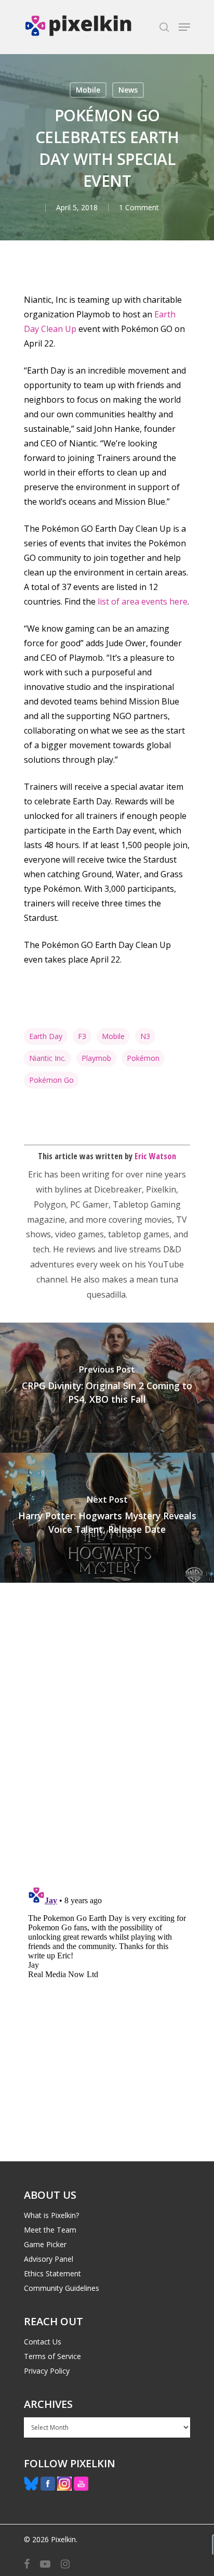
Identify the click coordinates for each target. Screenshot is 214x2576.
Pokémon (143, 1058)
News (128, 90)
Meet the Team (50, 2230)
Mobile (88, 90)
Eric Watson (155, 1156)
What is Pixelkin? (51, 2215)
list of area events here (143, 601)
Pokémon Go (51, 1080)
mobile (113, 1036)
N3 (145, 1036)
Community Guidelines (62, 2288)
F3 (82, 1036)
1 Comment (139, 207)
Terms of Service (52, 2356)
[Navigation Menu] (184, 27)
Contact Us (43, 2342)
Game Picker (45, 2244)
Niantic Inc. (48, 1058)
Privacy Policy (47, 2371)
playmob (96, 1058)
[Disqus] (107, 1727)
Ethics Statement (52, 2273)
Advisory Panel (49, 2259)
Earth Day (46, 1036)
